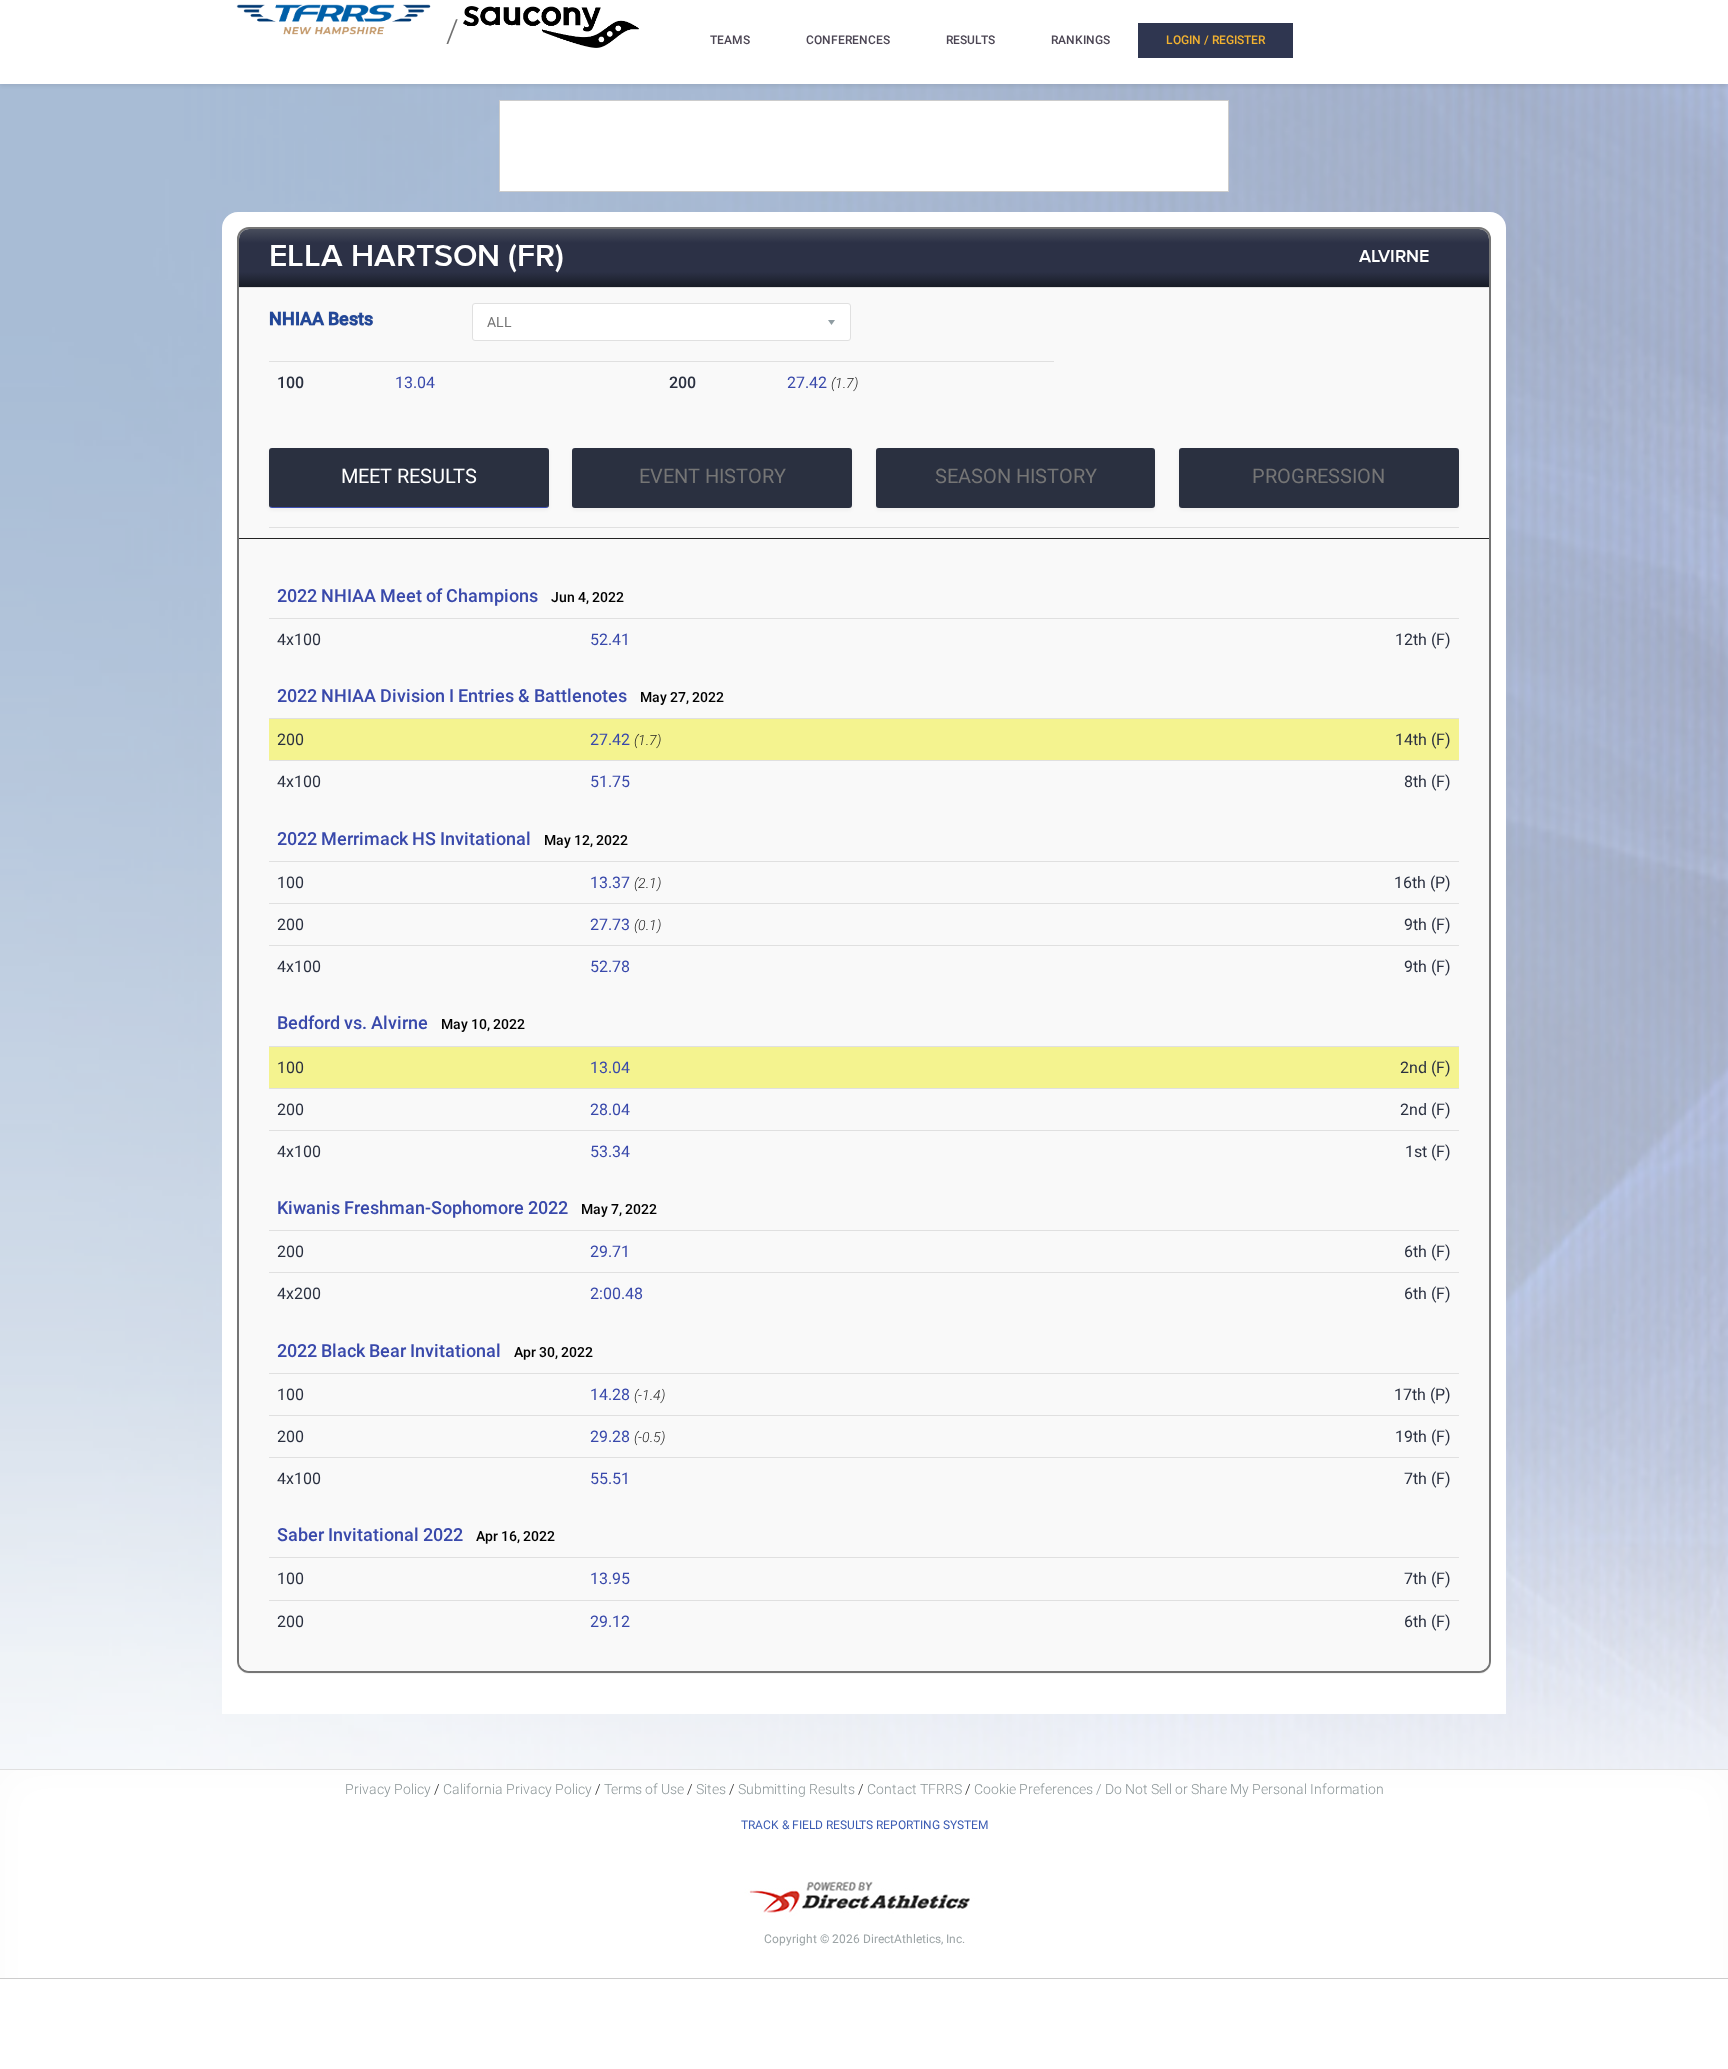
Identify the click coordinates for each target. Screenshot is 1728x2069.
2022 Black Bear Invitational (389, 1350)
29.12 (610, 1621)
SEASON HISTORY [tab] (1016, 476)
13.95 (610, 1578)
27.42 (807, 382)
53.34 (610, 1151)
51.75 (610, 781)
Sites (711, 1789)
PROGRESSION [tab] (1318, 476)
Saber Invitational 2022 (370, 1534)
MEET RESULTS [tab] (409, 476)
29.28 (610, 1436)
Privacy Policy (388, 1789)
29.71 (610, 1251)
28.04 (610, 1109)
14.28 (610, 1394)
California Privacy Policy (517, 1789)
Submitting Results (796, 1789)
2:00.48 (616, 1293)
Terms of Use (644, 1789)
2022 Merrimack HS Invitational (404, 838)
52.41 (610, 639)
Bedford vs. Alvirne (352, 1022)
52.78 (610, 966)
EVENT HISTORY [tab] (712, 476)
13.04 (415, 382)
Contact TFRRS (916, 1789)
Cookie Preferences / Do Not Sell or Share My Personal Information (1179, 1789)
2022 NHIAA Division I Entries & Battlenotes (452, 695)
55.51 (610, 1478)
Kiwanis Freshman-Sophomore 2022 (422, 1207)
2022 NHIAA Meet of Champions (407, 595)
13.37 (610, 882)
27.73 (610, 924)
